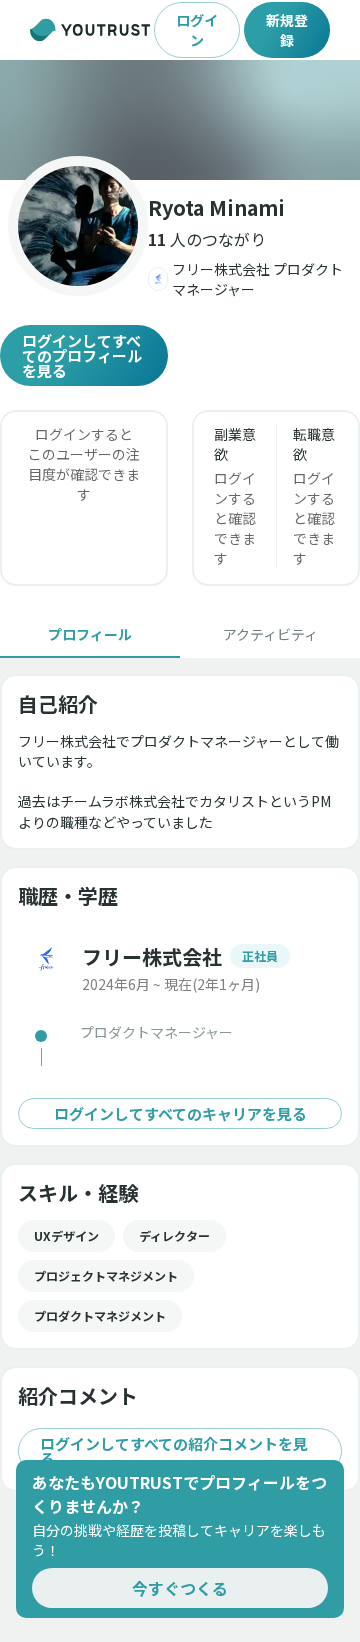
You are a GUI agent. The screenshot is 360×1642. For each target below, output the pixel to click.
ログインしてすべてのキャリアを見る (180, 1113)
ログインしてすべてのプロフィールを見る (82, 355)
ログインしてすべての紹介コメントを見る (174, 1451)
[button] (180, 120)
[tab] (90, 634)
